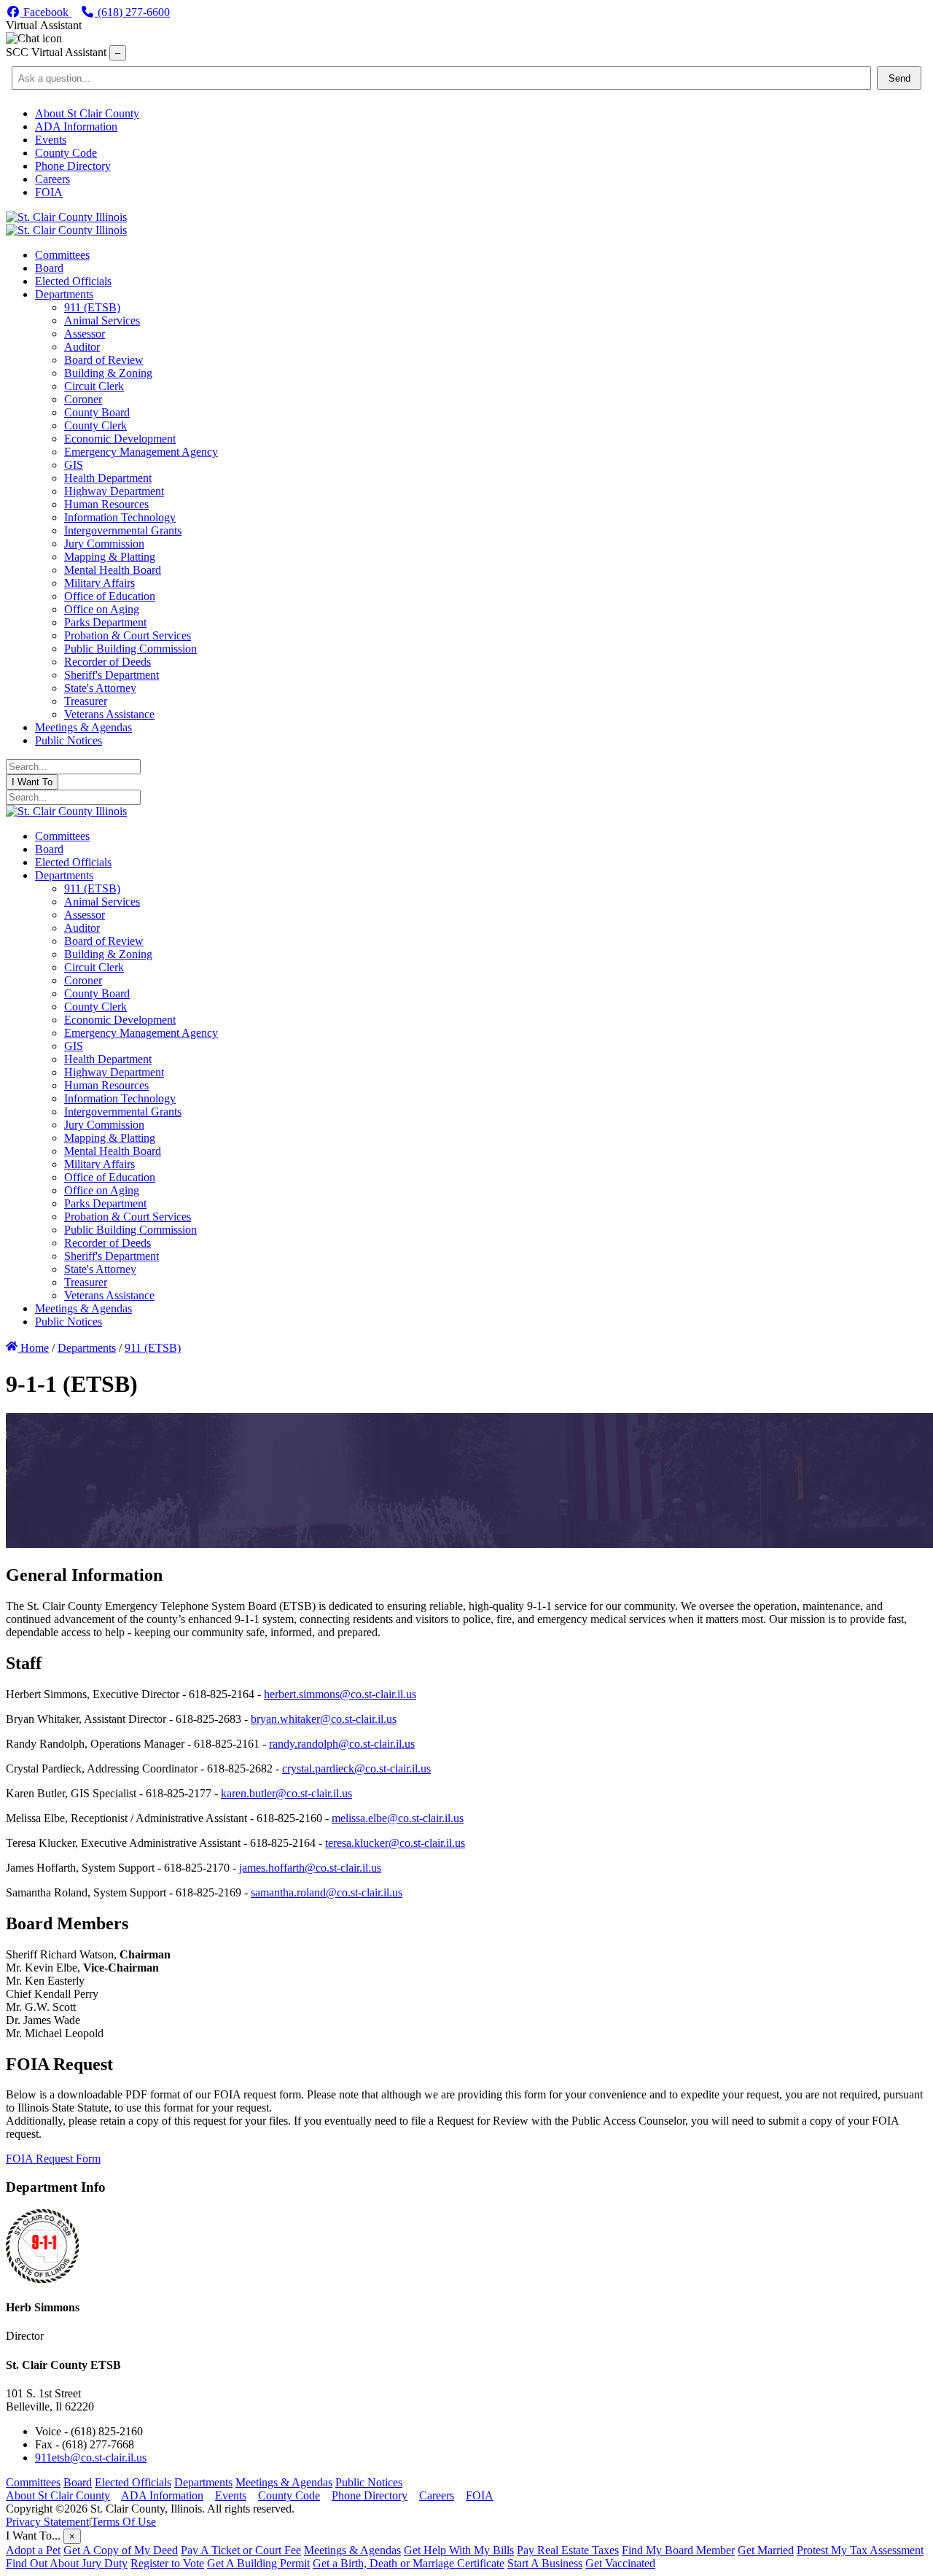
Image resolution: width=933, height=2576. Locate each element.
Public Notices (369, 2482)
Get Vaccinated (620, 2563)
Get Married (766, 2550)
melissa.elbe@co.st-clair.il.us (398, 1818)
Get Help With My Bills (459, 2550)
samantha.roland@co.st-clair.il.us (327, 1892)
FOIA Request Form (53, 2159)
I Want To (32, 782)
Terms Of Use (124, 2522)
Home (33, 1348)
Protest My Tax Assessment (860, 2550)
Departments (203, 2482)
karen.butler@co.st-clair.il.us (286, 1793)
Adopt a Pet (33, 2550)
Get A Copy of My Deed (121, 2550)
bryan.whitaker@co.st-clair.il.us (324, 1719)
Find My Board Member (678, 2550)
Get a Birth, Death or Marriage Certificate (409, 2563)
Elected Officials (133, 2482)
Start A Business (545, 2563)
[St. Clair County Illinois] (66, 217)
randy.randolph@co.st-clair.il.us (342, 1744)
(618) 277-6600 (132, 12)
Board (78, 2482)
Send (899, 78)
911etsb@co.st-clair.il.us (91, 2458)
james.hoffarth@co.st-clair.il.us (310, 1868)
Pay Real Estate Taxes (568, 2550)
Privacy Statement (47, 2522)
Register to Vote (167, 2563)
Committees (33, 2482)
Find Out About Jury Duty (67, 2563)
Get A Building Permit (258, 2563)
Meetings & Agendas (284, 2482)
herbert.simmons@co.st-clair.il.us (340, 1694)
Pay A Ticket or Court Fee (241, 2550)
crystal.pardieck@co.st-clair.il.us (356, 1768)
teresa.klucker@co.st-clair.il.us (395, 1843)
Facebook (46, 12)
